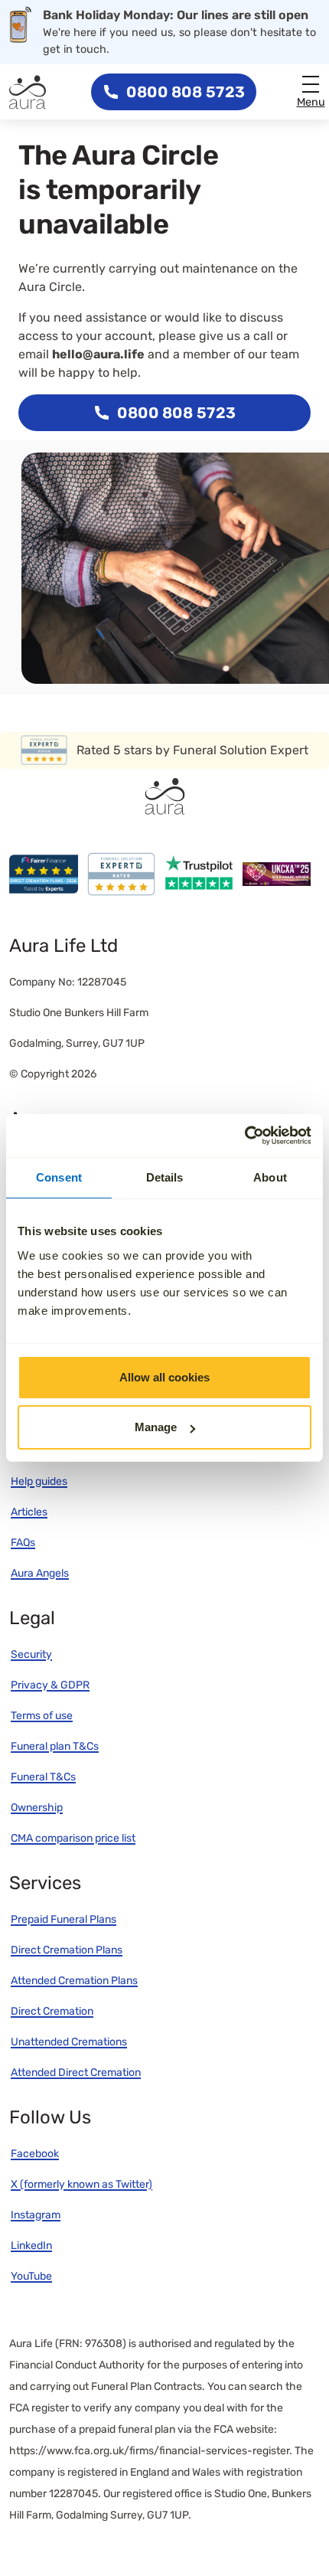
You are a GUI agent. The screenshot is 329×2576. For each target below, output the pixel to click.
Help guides (39, 1481)
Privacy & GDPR (50, 1685)
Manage (156, 1427)
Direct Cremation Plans (67, 1950)
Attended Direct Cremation (76, 2073)
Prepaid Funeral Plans (64, 1919)
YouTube (31, 2276)
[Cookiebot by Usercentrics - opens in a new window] (244, 1136)
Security (31, 1654)
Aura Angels (40, 1573)
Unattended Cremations (69, 2042)
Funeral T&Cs (43, 1777)
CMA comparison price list (73, 1838)
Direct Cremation (52, 2011)
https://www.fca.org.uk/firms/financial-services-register (149, 2451)
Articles (29, 1512)
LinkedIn (31, 2246)
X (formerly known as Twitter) (81, 2184)
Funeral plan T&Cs (55, 1746)
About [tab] (270, 1177)
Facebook (35, 2154)
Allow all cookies (164, 1377)
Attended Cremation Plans (74, 1981)
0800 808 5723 (186, 92)
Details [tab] (165, 1177)
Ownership (37, 1808)
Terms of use (42, 1716)
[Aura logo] (28, 92)
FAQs (23, 1543)
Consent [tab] (59, 1177)
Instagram (36, 2215)
